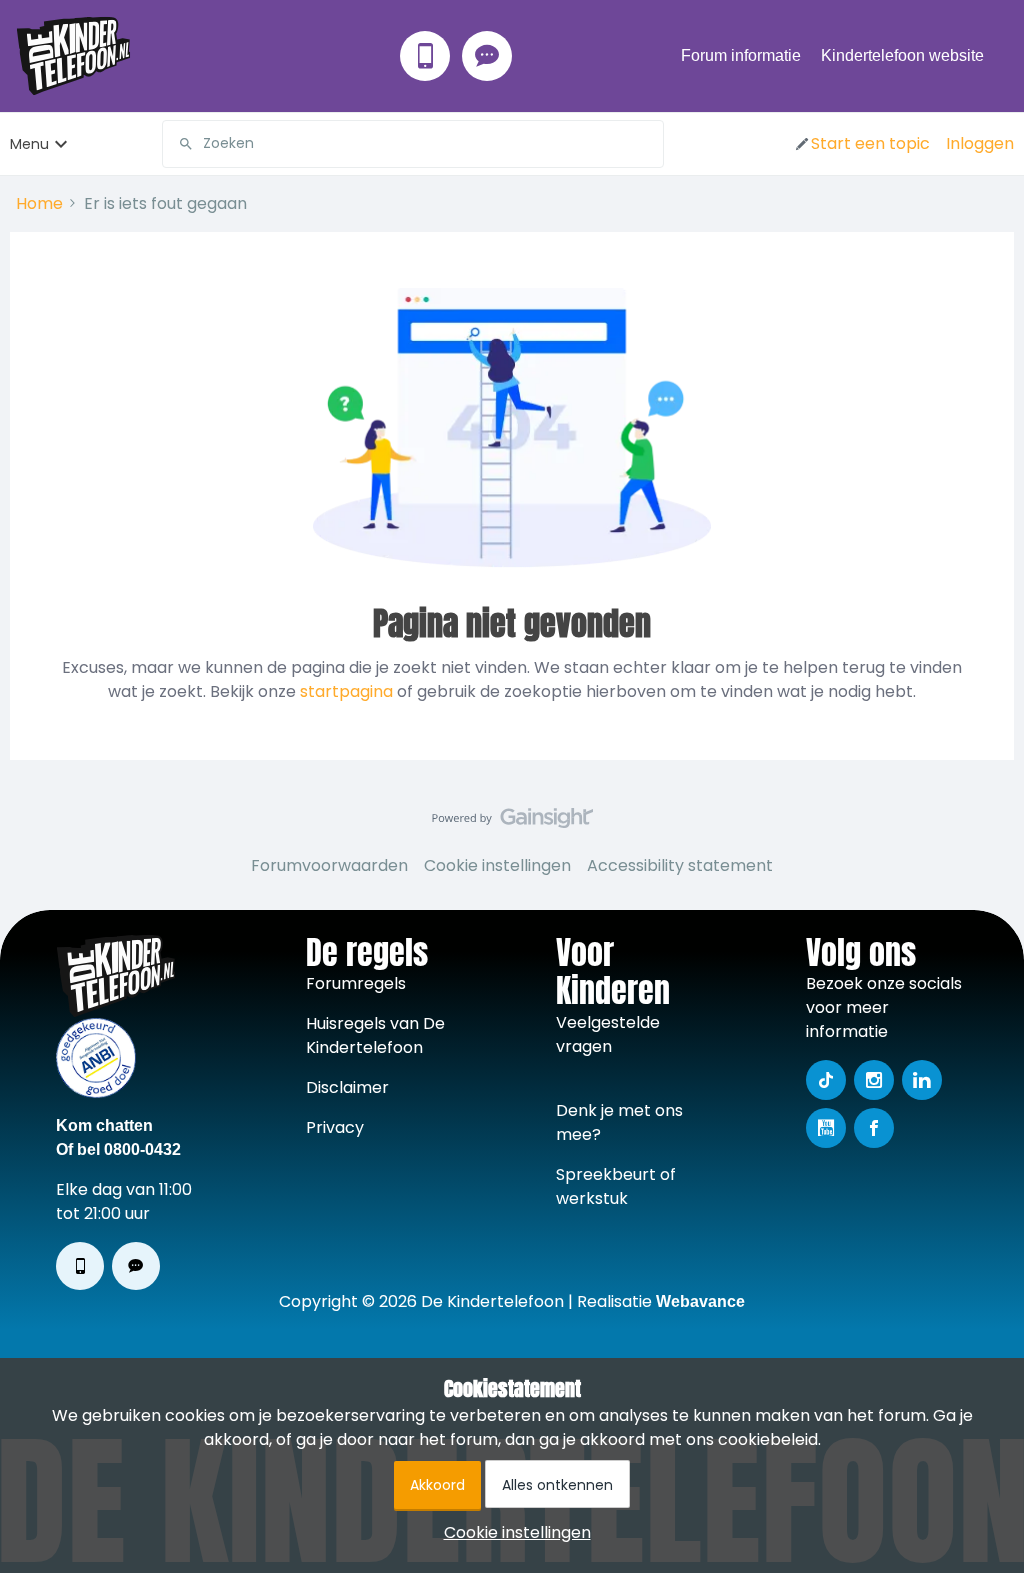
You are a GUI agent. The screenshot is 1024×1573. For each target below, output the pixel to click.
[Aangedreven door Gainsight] (512, 823)
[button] (861, 144)
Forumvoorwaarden (329, 865)
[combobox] (413, 144)
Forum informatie (741, 55)
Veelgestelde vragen (608, 1034)
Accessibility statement (680, 865)
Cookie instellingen (497, 865)
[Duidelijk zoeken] (648, 144)
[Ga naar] (178, 144)
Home (39, 203)
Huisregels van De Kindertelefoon (375, 1035)
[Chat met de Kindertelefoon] (487, 56)
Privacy (335, 1127)
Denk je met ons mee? (619, 1122)
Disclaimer (347, 1087)
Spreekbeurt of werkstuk (616, 1186)
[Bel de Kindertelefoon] (425, 56)
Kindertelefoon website (902, 55)
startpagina (346, 691)
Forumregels (356, 983)
